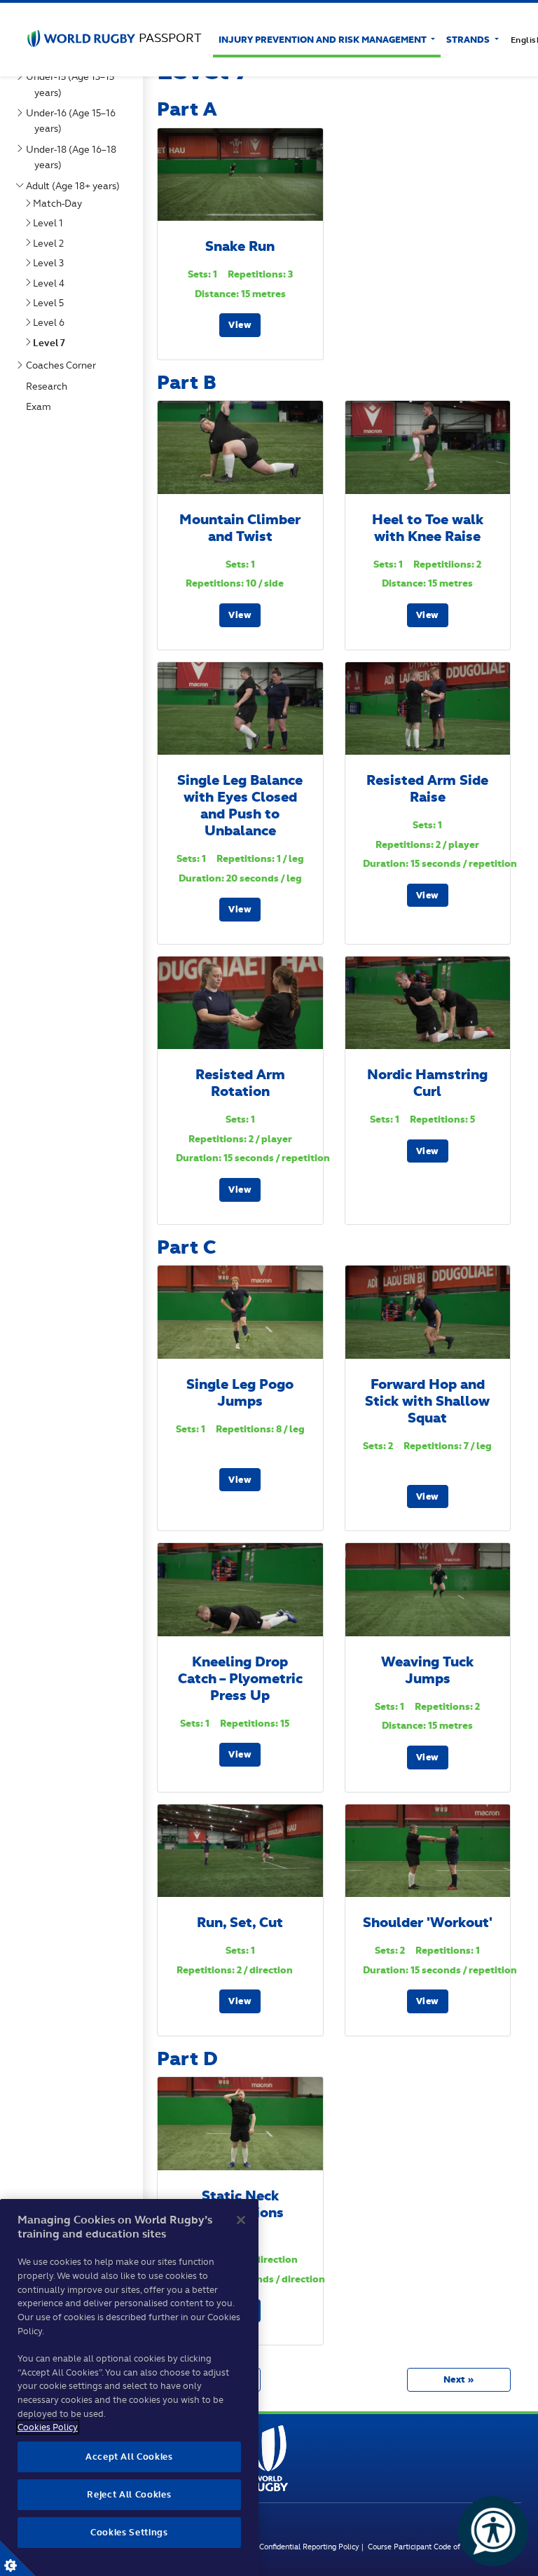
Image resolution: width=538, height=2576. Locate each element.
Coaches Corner (64, 365)
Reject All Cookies (129, 2494)
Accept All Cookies (129, 2457)
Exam (41, 406)
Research (49, 386)
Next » (459, 2379)
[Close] (241, 2220)
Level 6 (51, 322)
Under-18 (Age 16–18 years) (74, 157)
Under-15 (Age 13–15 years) (73, 84)
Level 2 (51, 243)
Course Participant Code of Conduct (429, 2547)
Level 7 (52, 343)
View (240, 325)
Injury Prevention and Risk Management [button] (324, 40)
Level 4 (51, 283)
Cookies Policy (48, 2427)
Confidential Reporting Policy (310, 2547)
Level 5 (51, 303)
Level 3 (51, 263)
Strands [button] (469, 40)
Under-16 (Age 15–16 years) (74, 121)
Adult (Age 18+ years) (76, 186)
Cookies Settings (18, 2558)
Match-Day (60, 203)
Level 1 (51, 223)
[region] (129, 2387)
